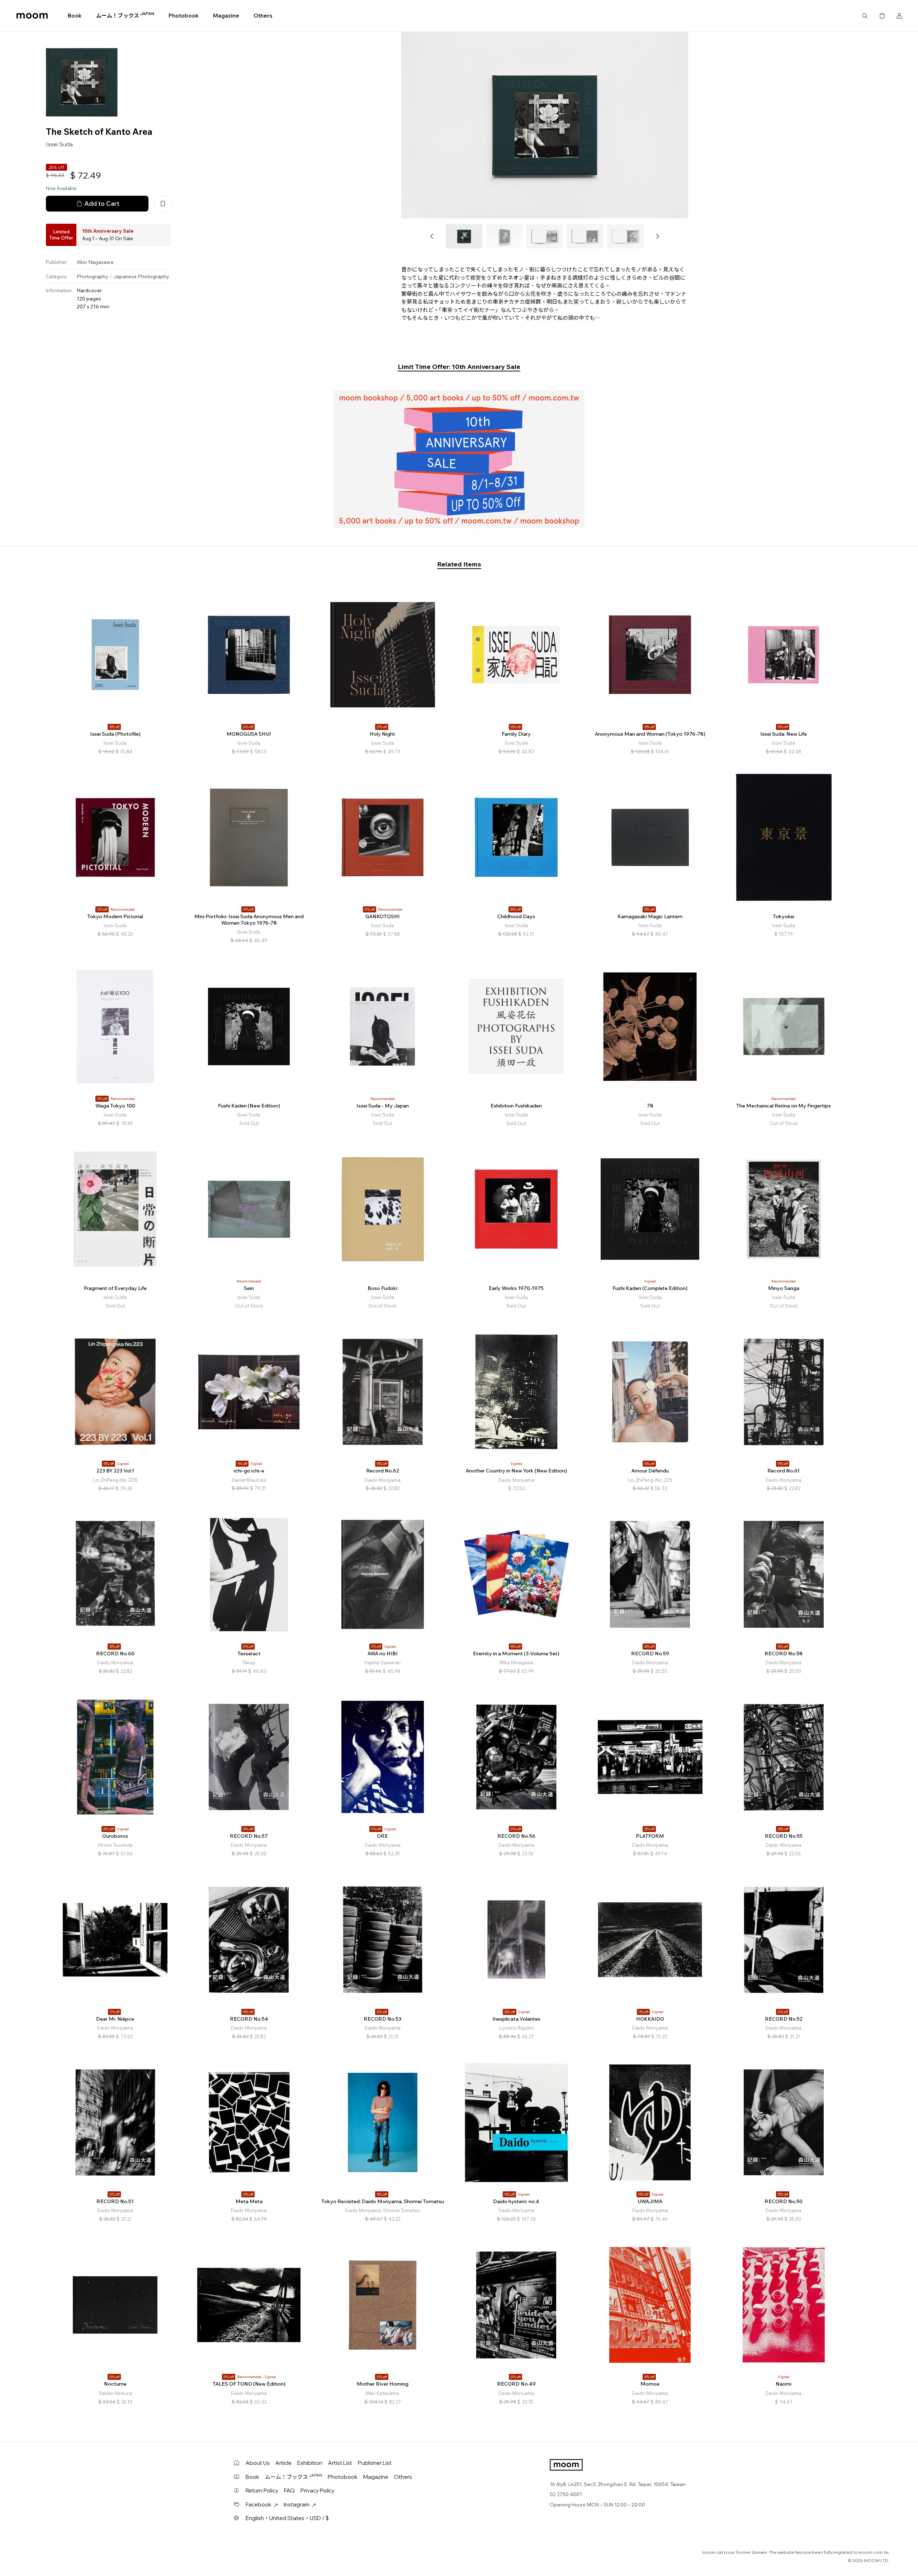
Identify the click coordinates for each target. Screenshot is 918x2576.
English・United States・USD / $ (287, 2518)
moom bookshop (32, 16)
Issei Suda (59, 144)
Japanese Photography (141, 276)
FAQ (289, 2490)
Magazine (226, 16)
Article (283, 2463)
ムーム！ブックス (125, 15)
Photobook (184, 16)
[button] (432, 236)
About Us (258, 2463)
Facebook (259, 2504)
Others (263, 16)
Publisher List (375, 2463)
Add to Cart (102, 203)
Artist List (340, 2463)
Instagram (297, 2504)
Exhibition (310, 2463)
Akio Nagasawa (95, 262)
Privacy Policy (318, 2490)
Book (75, 16)
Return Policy (262, 2490)
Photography (93, 276)
